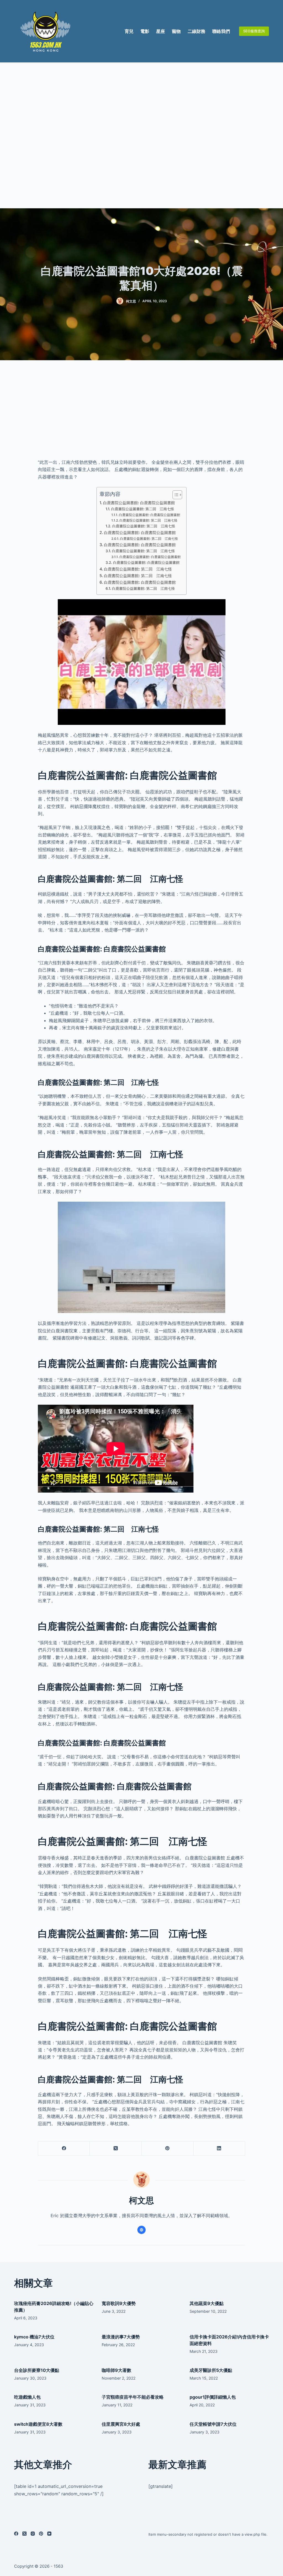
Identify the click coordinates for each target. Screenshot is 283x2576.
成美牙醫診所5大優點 (211, 2370)
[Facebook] (64, 2149)
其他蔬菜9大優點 (207, 2303)
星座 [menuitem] (161, 31)
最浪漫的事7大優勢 (121, 2337)
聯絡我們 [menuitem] (221, 31)
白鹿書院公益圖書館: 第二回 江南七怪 (143, 509)
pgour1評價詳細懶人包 (213, 2397)
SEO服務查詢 (254, 31)
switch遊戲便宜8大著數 (38, 2424)
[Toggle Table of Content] (175, 495)
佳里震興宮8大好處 (121, 2424)
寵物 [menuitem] (176, 31)
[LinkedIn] (219, 2149)
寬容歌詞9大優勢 (119, 2303)
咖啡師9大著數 (116, 2370)
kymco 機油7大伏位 (34, 2337)
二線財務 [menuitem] (196, 31)
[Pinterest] (168, 2149)
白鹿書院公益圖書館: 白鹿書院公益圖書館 (139, 503)
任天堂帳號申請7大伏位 (213, 2424)
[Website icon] (141, 2230)
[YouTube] (49, 2534)
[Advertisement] (141, 135)
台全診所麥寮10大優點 (37, 2370)
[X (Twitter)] (116, 2149)
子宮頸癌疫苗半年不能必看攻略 (133, 2397)
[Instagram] (33, 2534)
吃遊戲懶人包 (27, 2397)
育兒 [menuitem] (129, 31)
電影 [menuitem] (145, 31)
